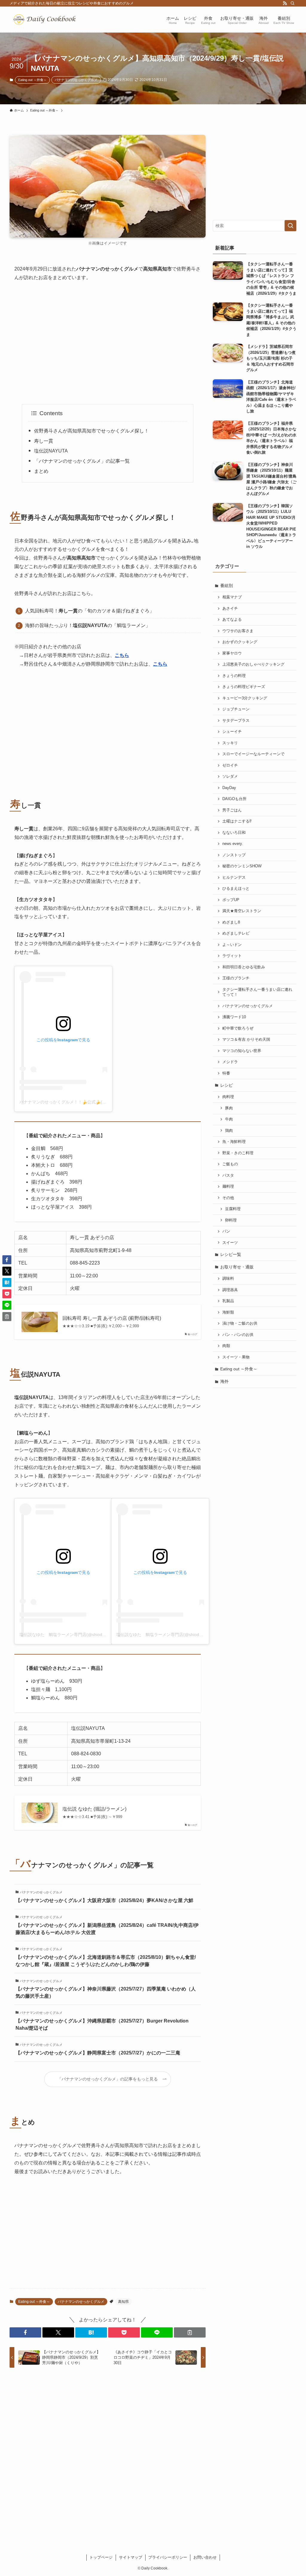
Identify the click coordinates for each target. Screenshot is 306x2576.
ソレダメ (230, 776)
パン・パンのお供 (238, 1335)
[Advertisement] (108, 343)
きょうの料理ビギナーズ (244, 687)
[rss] (285, 3)
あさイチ (230, 609)
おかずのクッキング (240, 642)
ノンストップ (234, 855)
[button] (25, 2332)
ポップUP (231, 900)
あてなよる (232, 620)
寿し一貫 (44, 441)
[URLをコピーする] (190, 2332)
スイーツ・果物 (236, 1357)
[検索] (293, 3)
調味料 (228, 1279)
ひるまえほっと (236, 889)
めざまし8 (231, 922)
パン (226, 1231)
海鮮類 (228, 1312)
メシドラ (230, 1062)
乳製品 (228, 1301)
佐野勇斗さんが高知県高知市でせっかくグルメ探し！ (91, 431)
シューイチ (232, 732)
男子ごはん (232, 810)
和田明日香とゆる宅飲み (244, 967)
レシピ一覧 (231, 1254)
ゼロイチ (230, 765)
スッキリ (230, 743)
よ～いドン (232, 945)
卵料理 (231, 1220)
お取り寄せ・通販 (237, 1267)
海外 (224, 1381)
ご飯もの (230, 1164)
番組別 (227, 585)
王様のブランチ (236, 978)
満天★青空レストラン (242, 911)
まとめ (41, 471)
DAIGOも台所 (234, 799)
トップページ (101, 2557)
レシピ (227, 1085)
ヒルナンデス (234, 877)
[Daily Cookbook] (46, 20)
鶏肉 (229, 1131)
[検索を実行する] (290, 226)
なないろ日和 (234, 833)
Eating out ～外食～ (32, 80)
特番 (226, 1073)
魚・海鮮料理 (234, 1142)
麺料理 (228, 1187)
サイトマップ (131, 2557)
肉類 (226, 1346)
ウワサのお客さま (238, 631)
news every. (233, 844)
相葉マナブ (232, 597)
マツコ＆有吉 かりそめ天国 (246, 1039)
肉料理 (228, 1097)
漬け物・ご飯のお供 (240, 1323)
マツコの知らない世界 (242, 1051)
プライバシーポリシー (168, 2557)
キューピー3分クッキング (245, 698)
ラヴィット (232, 956)
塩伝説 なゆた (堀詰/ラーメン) (94, 1809)
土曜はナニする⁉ (237, 821)
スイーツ (230, 1243)
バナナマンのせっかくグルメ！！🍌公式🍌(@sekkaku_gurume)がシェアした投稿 (97, 1102)
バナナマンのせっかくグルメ (76, 80)
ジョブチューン (236, 709)
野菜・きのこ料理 (238, 1153)
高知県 (123, 2302)
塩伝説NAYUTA (51, 451)
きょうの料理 (234, 676)
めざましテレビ (236, 933)
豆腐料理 (233, 1209)
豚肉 (229, 1108)
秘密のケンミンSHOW (242, 866)
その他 (228, 1198)
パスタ (228, 1175)
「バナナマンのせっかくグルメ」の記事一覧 (82, 461)
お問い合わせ (205, 2557)
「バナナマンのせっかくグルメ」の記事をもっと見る (108, 2079)
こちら (122, 655)
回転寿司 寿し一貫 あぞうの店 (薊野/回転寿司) (112, 1318)
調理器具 (230, 1290)
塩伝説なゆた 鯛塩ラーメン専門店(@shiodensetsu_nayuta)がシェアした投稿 (93, 1635)
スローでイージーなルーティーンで (253, 754)
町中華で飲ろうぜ (238, 1028)
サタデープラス (236, 721)
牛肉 (229, 1119)
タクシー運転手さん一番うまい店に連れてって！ (257, 992)
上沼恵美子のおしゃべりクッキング (253, 664)
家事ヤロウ (232, 653)
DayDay (229, 788)
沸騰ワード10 (234, 1017)
